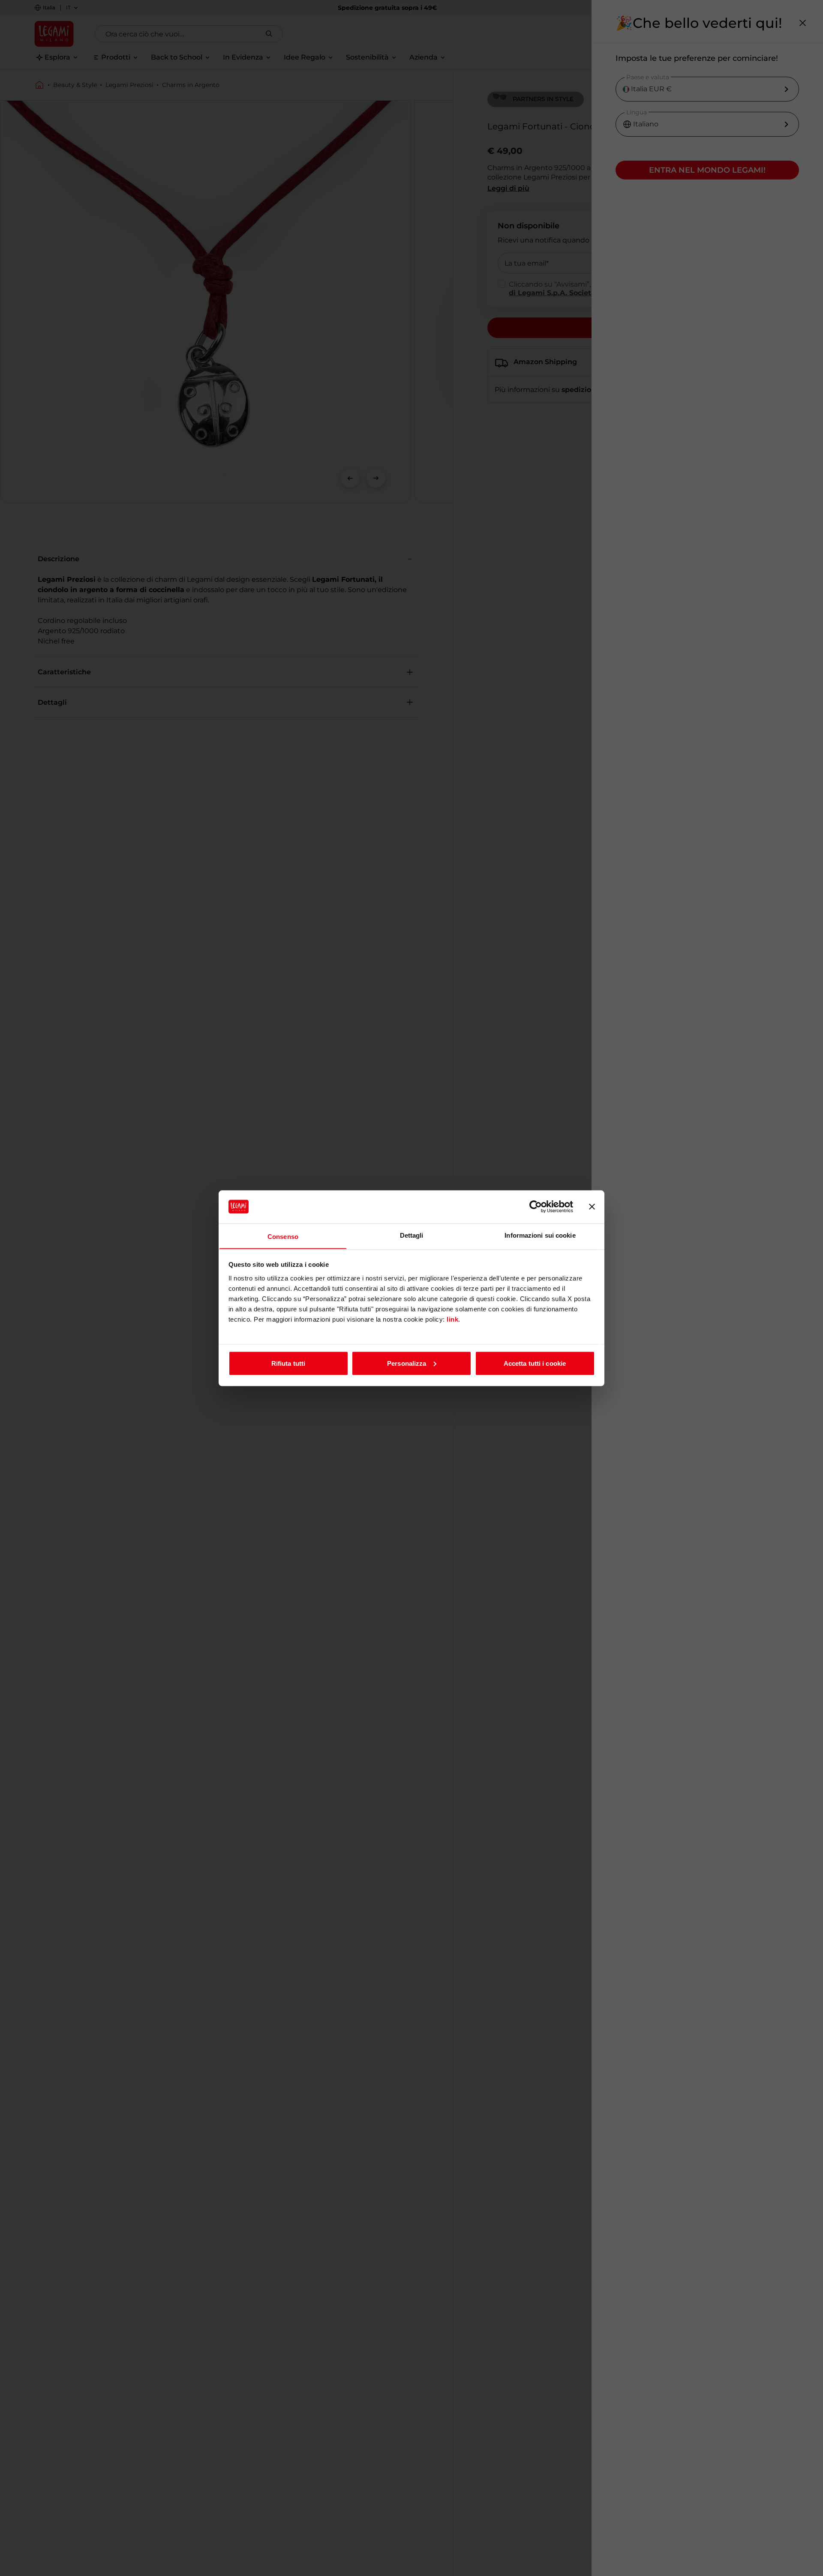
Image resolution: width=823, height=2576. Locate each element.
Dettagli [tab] (412, 1235)
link (452, 1319)
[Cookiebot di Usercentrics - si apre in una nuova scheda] (536, 1207)
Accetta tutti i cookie (535, 1363)
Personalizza (407, 1363)
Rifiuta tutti (288, 1363)
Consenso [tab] (283, 1236)
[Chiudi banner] (592, 1207)
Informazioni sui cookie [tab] (540, 1235)
